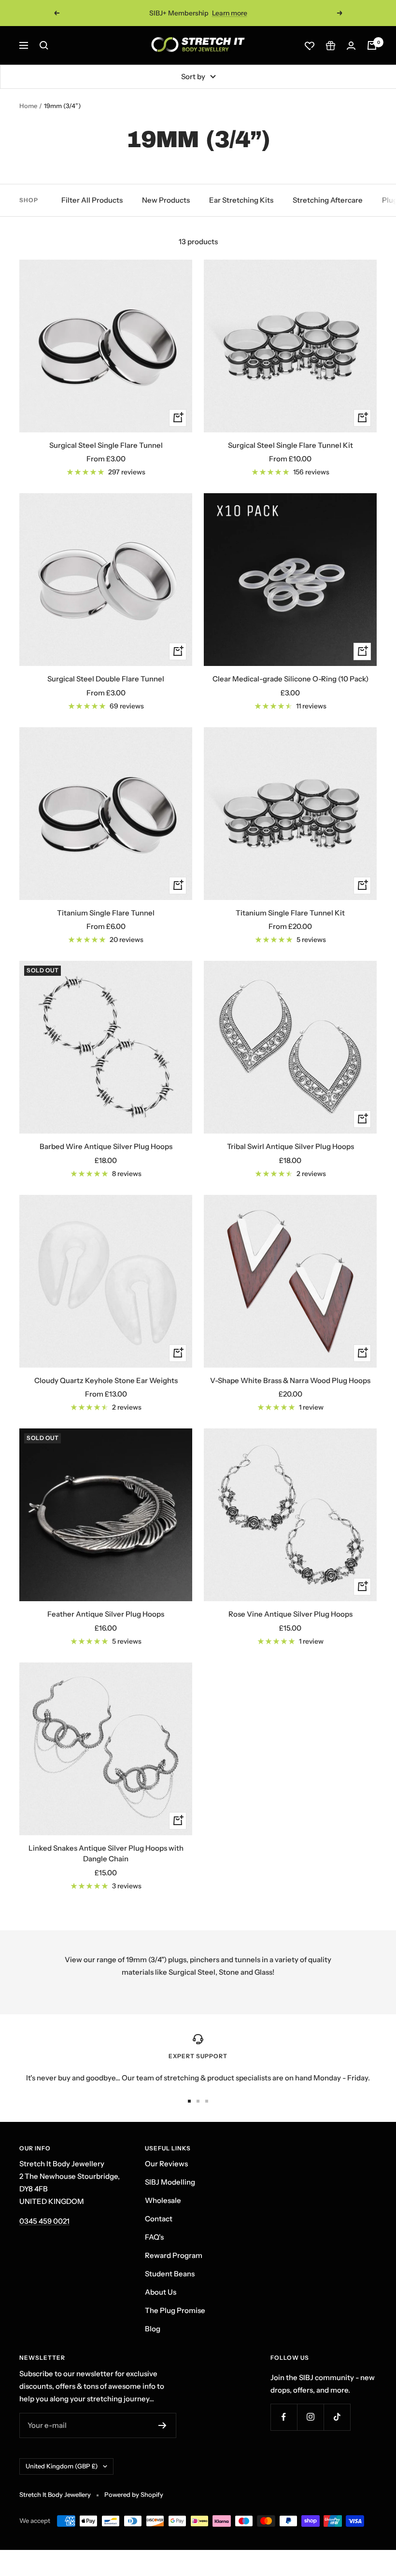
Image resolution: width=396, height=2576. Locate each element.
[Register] (163, 2425)
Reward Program (174, 2255)
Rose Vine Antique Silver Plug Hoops (290, 1614)
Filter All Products (92, 200)
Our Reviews (166, 2164)
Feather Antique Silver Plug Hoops (106, 1614)
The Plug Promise (175, 2310)
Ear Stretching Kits (241, 200)
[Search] (44, 45)
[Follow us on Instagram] (310, 2417)
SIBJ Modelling (170, 2182)
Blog (153, 2329)
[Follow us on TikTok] (337, 2417)
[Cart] (372, 45)
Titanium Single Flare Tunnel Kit (290, 913)
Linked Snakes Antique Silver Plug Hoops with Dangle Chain (106, 1854)
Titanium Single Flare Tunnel (106, 913)
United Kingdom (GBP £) (62, 2466)
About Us (161, 2292)
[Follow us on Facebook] (284, 2417)
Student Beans (170, 2274)
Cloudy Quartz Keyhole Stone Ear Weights (106, 1380)
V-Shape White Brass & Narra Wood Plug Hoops (290, 1380)
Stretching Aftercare (328, 200)
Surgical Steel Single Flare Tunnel (106, 445)
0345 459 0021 (44, 2221)
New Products (166, 200)
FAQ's (154, 2237)
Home (28, 106)
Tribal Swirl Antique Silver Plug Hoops (290, 1146)
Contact (159, 2219)
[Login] (351, 46)
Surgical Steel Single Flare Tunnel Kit (290, 445)
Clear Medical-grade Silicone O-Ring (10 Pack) (290, 679)
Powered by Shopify (134, 2494)
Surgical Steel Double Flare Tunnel (106, 679)
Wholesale (163, 2200)
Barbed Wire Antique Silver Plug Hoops (106, 1146)
